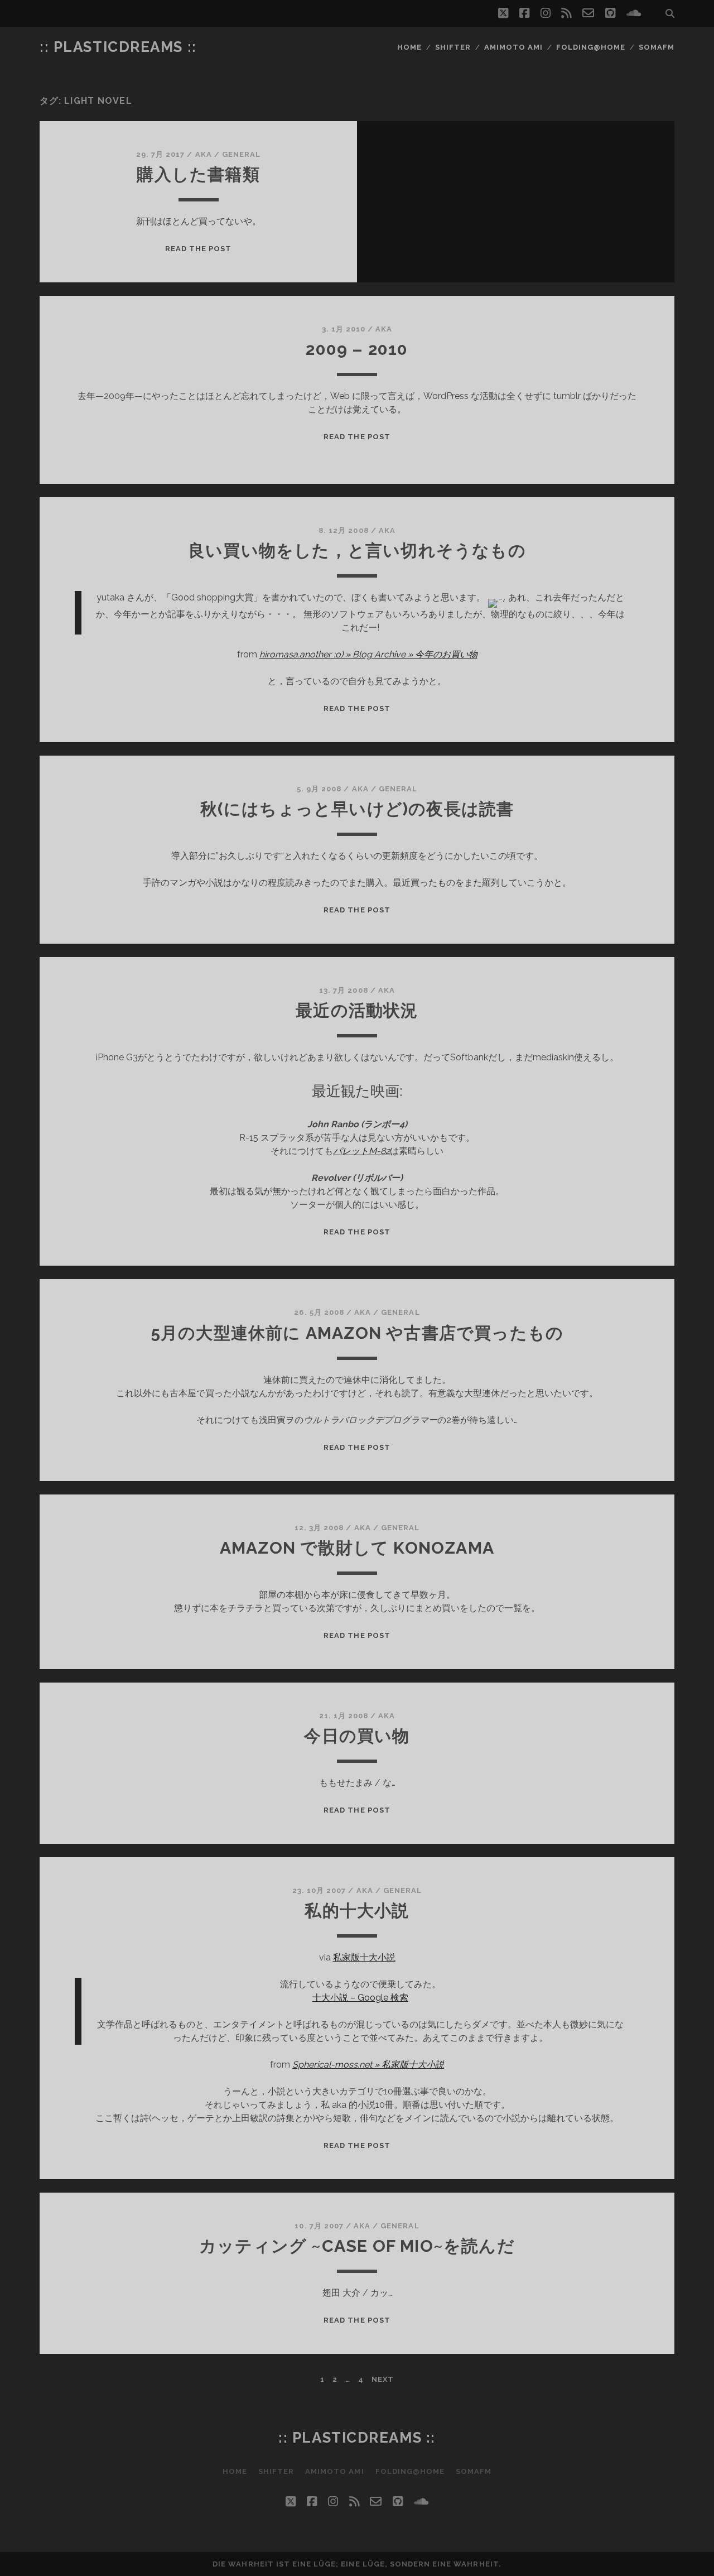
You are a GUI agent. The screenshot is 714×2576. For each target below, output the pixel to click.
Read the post (199, 249)
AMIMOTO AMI (513, 47)
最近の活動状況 (357, 1010)
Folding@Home (591, 47)
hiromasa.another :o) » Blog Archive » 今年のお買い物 (368, 654)
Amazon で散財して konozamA (357, 1548)
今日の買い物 (357, 1736)
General (241, 154)
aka (204, 154)
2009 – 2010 (357, 349)
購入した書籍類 (198, 174)
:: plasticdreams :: (118, 47)
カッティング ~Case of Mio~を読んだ (357, 2246)
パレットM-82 (361, 1151)
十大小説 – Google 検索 (360, 1998)
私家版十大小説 (364, 1957)
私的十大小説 (357, 1911)
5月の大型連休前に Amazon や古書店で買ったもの (357, 1333)
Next (383, 2379)
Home (409, 47)
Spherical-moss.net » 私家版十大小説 (368, 2065)
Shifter (453, 47)
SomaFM (657, 47)
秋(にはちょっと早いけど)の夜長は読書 (357, 809)
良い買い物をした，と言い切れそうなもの (357, 551)
